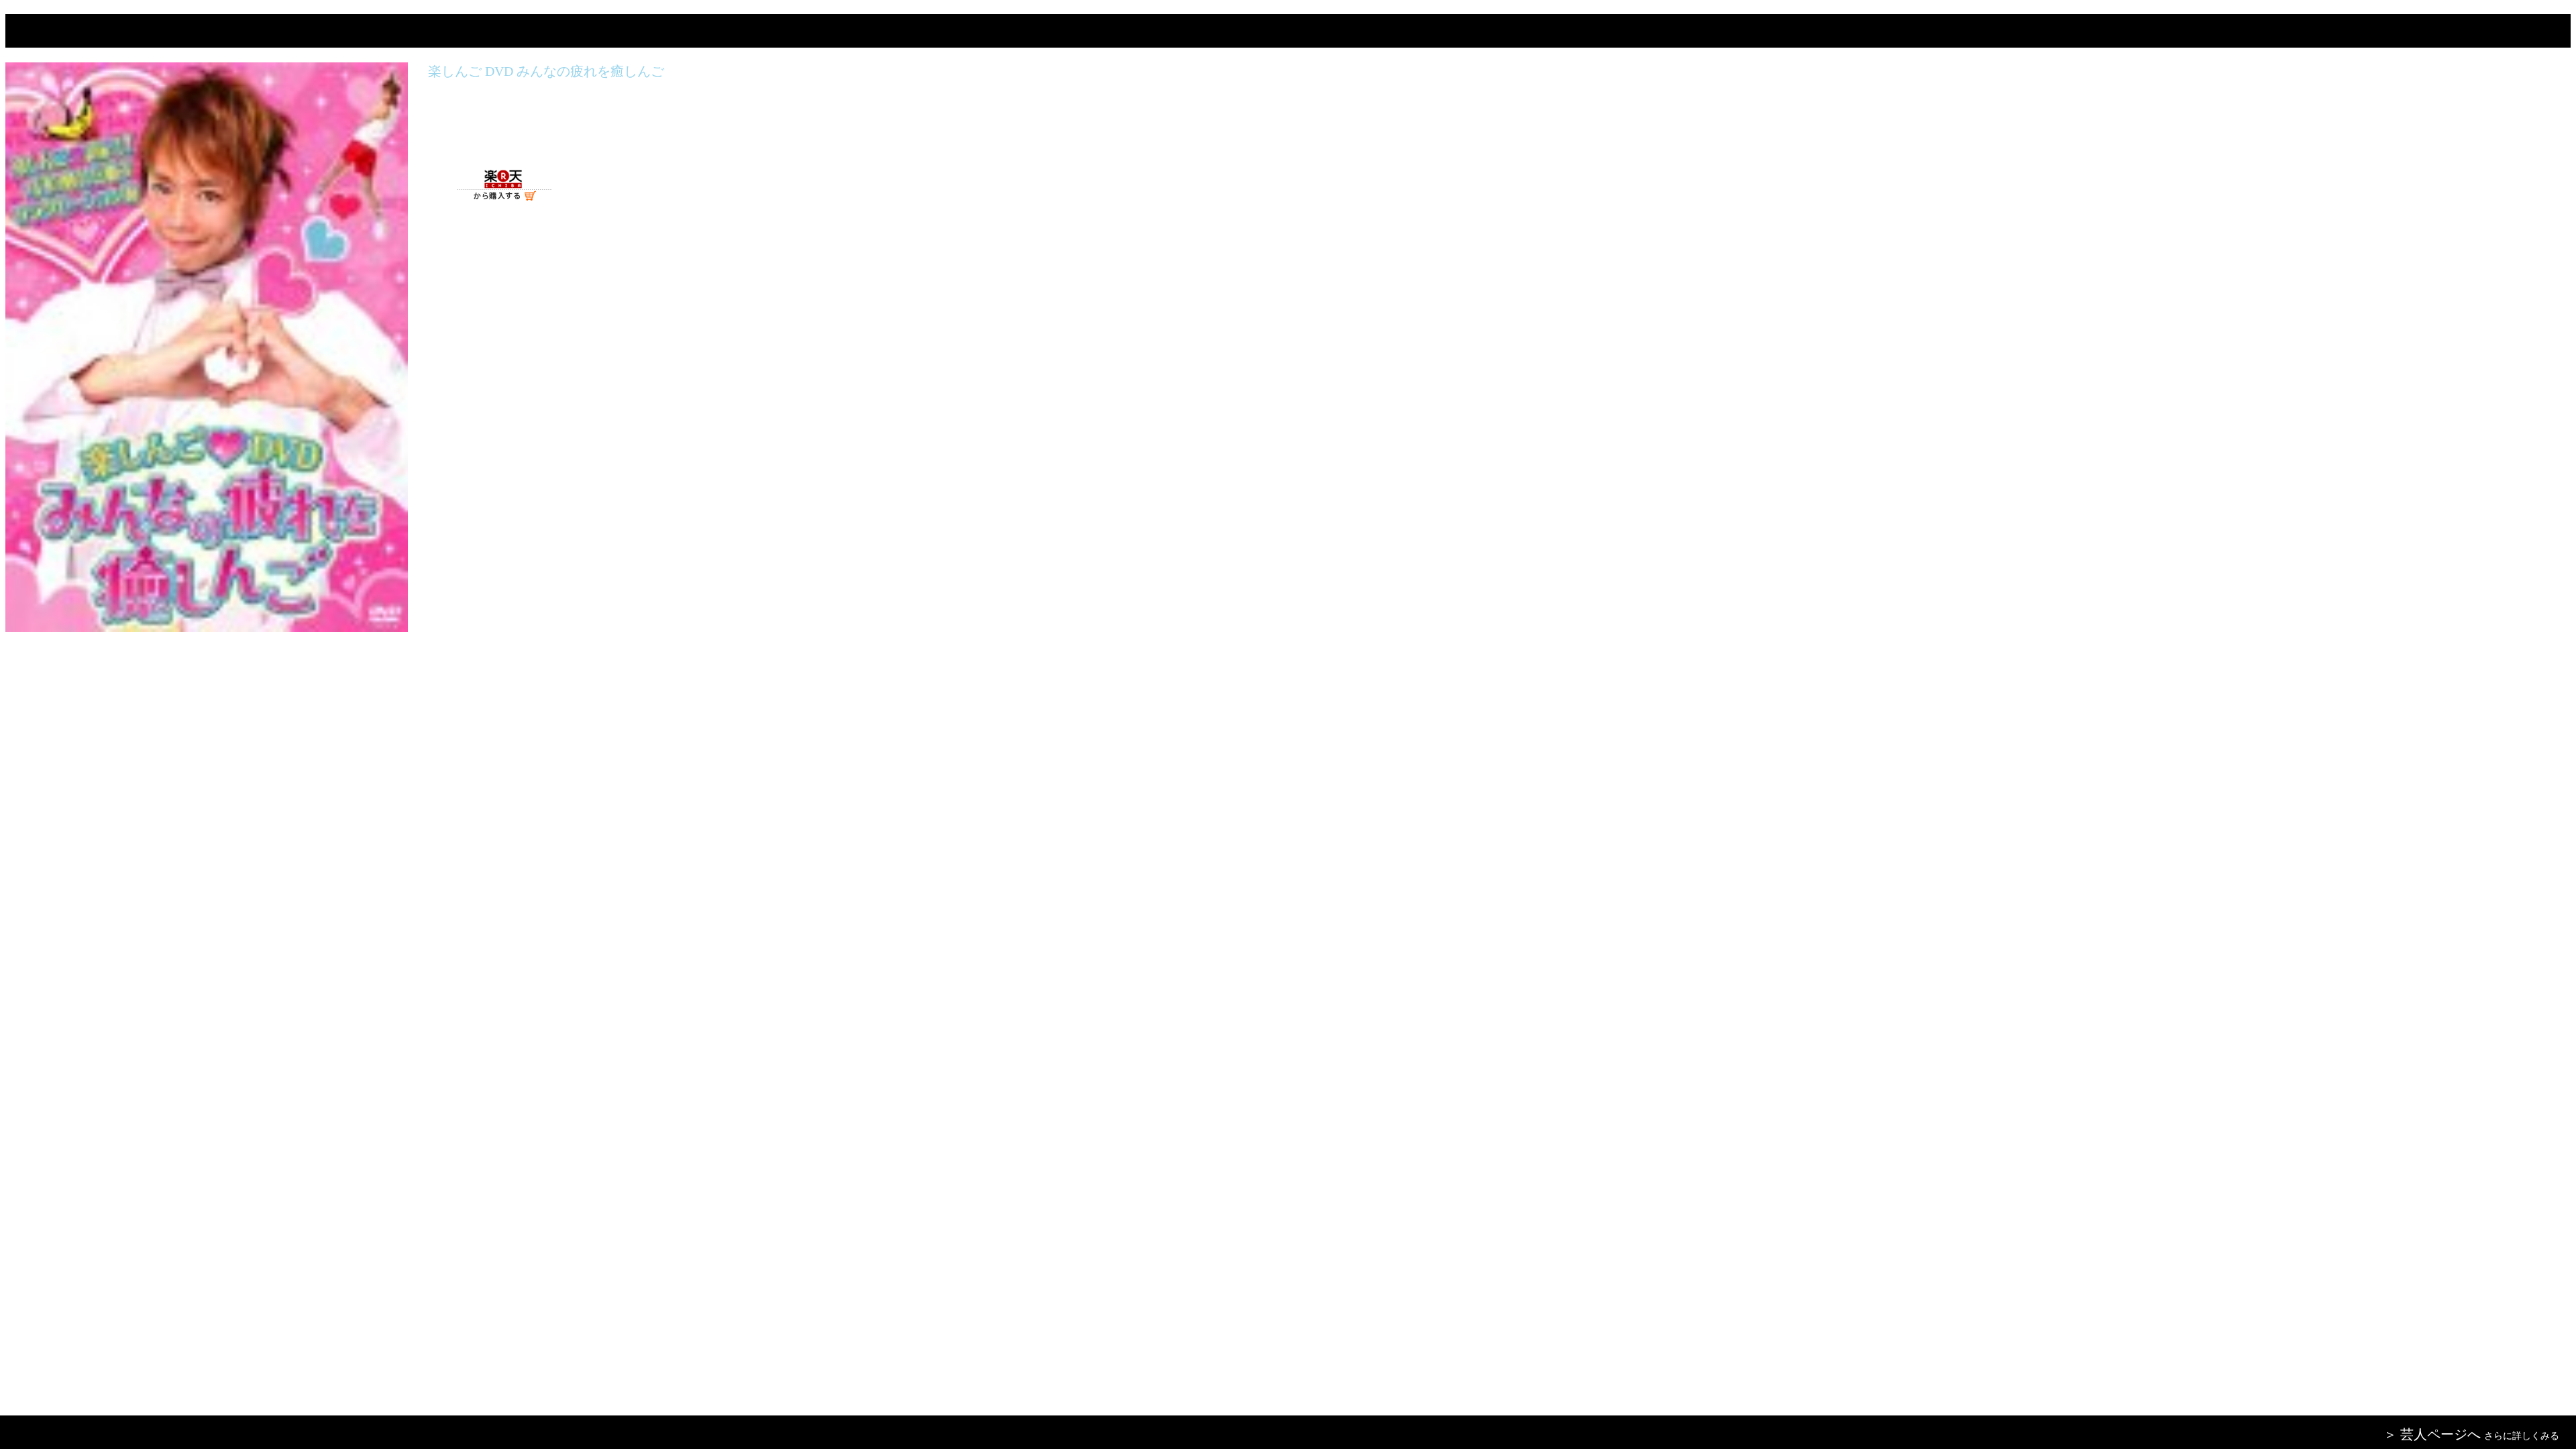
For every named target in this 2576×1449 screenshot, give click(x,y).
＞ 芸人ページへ (2432, 1434)
